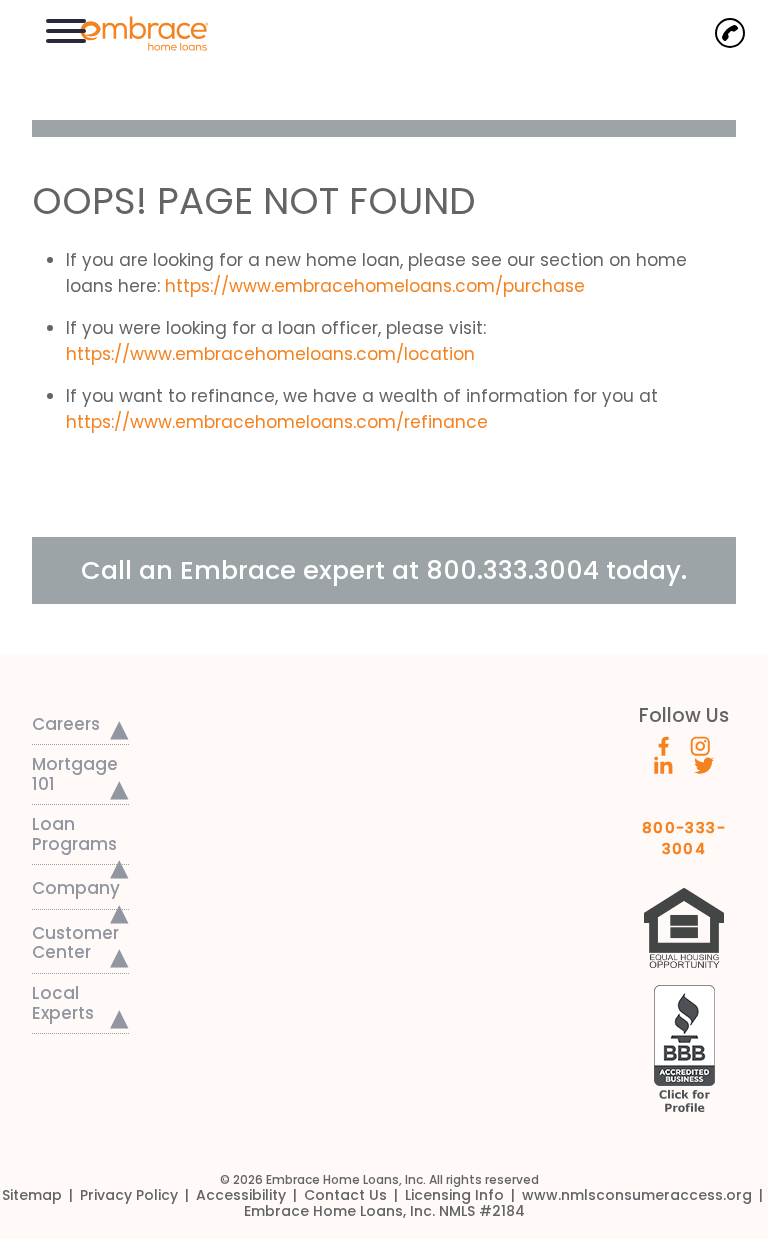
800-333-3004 (684, 831)
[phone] (730, 33)
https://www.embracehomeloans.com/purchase (375, 286)
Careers (66, 724)
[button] (66, 28)
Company (76, 888)
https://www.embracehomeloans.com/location (270, 354)
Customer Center (75, 943)
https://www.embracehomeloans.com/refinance (277, 422)
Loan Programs (74, 834)
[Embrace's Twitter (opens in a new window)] (704, 764)
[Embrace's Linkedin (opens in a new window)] (663, 764)
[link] (134, 31)
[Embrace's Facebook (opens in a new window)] (663, 745)
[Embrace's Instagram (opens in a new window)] (700, 745)
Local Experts (63, 1003)
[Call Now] (730, 33)
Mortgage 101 (75, 774)
